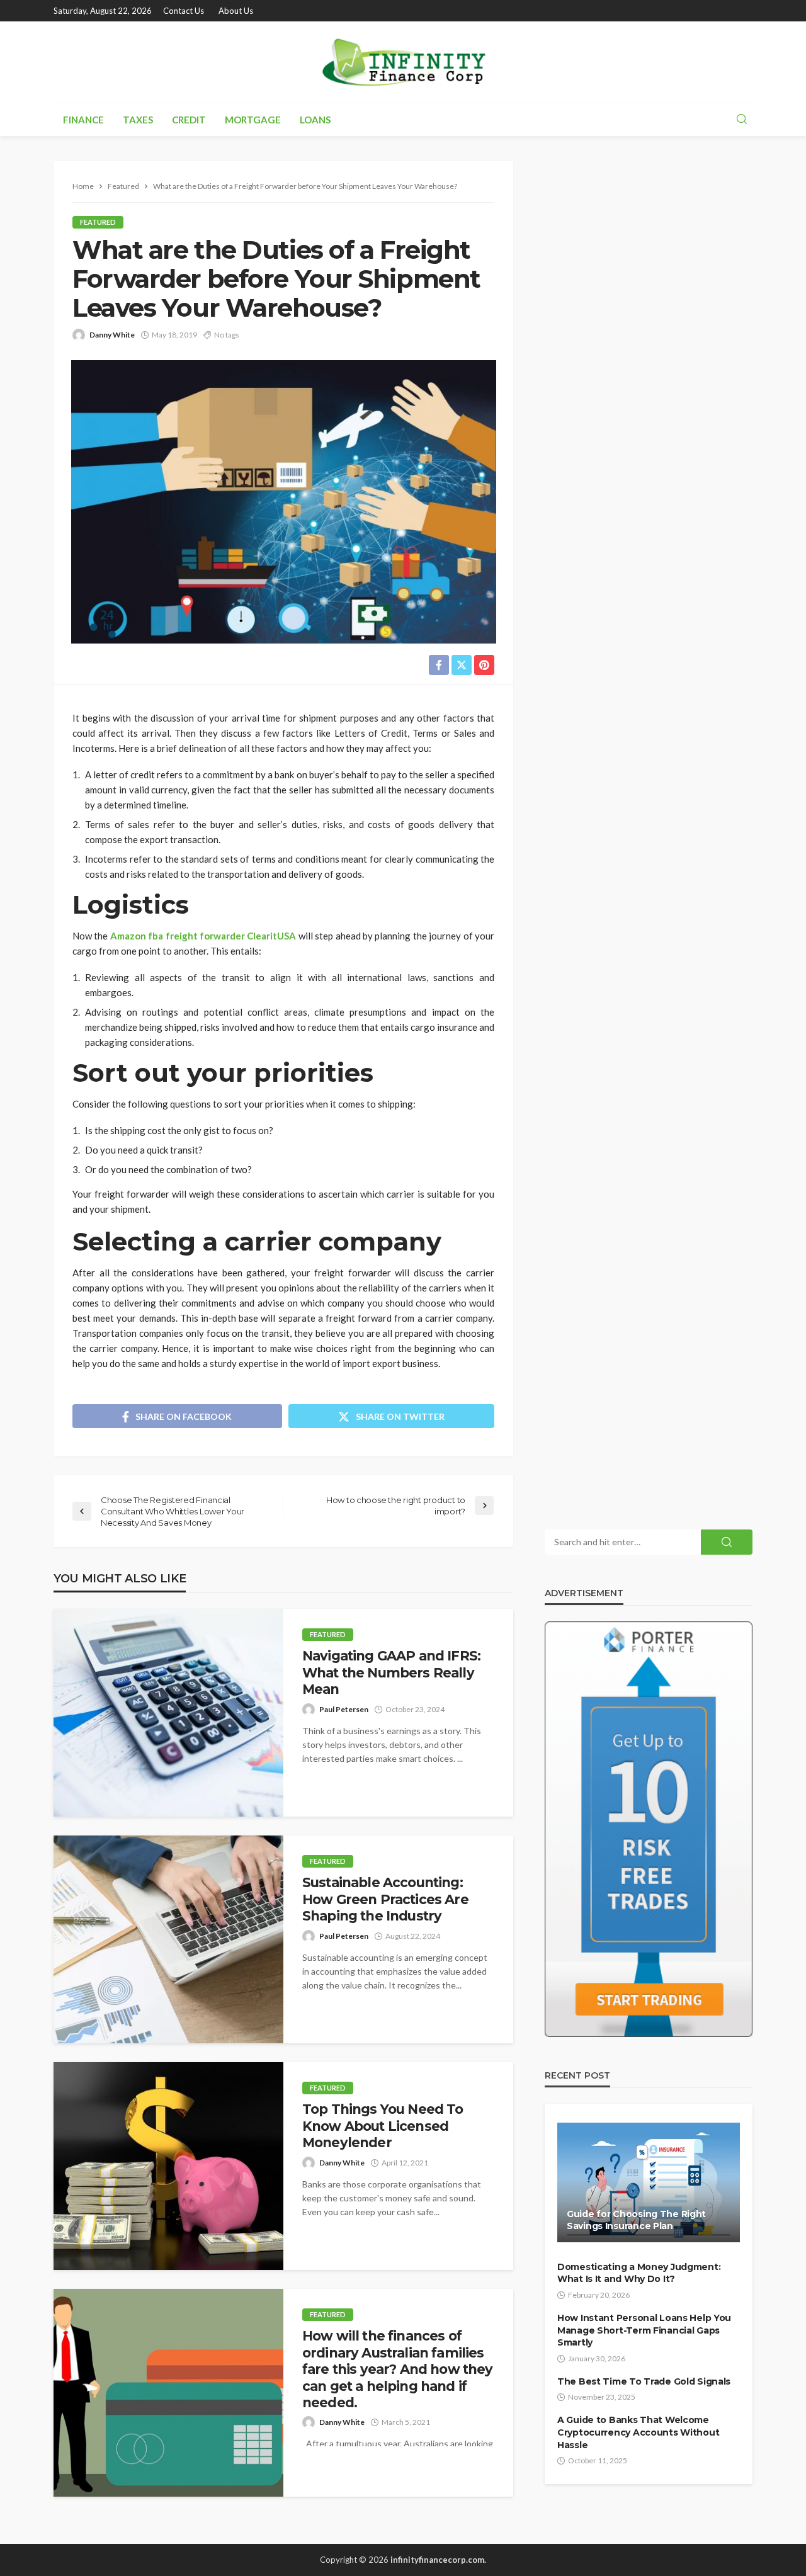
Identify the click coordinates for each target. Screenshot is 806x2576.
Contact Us (184, 11)
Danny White (112, 335)
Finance (83, 120)
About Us (236, 11)
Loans (315, 120)
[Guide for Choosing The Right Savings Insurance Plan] (649, 2182)
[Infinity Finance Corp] (403, 62)
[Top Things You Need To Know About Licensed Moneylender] (168, 2166)
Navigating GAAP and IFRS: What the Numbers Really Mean (391, 1672)
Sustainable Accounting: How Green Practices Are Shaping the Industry (385, 1899)
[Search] (742, 120)
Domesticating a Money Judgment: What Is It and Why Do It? (639, 2273)
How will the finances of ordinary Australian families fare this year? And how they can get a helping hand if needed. (397, 2369)
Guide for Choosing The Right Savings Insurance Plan (636, 2220)
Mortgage (253, 120)
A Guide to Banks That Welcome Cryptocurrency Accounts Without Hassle (638, 2432)
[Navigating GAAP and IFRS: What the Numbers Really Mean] (168, 1713)
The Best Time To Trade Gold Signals (644, 2381)
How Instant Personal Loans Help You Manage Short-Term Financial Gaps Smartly (644, 2330)
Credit (189, 120)
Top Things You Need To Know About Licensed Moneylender (383, 2126)
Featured (98, 222)
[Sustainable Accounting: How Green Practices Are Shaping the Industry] (168, 1939)
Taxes (138, 120)
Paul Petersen (344, 1709)
